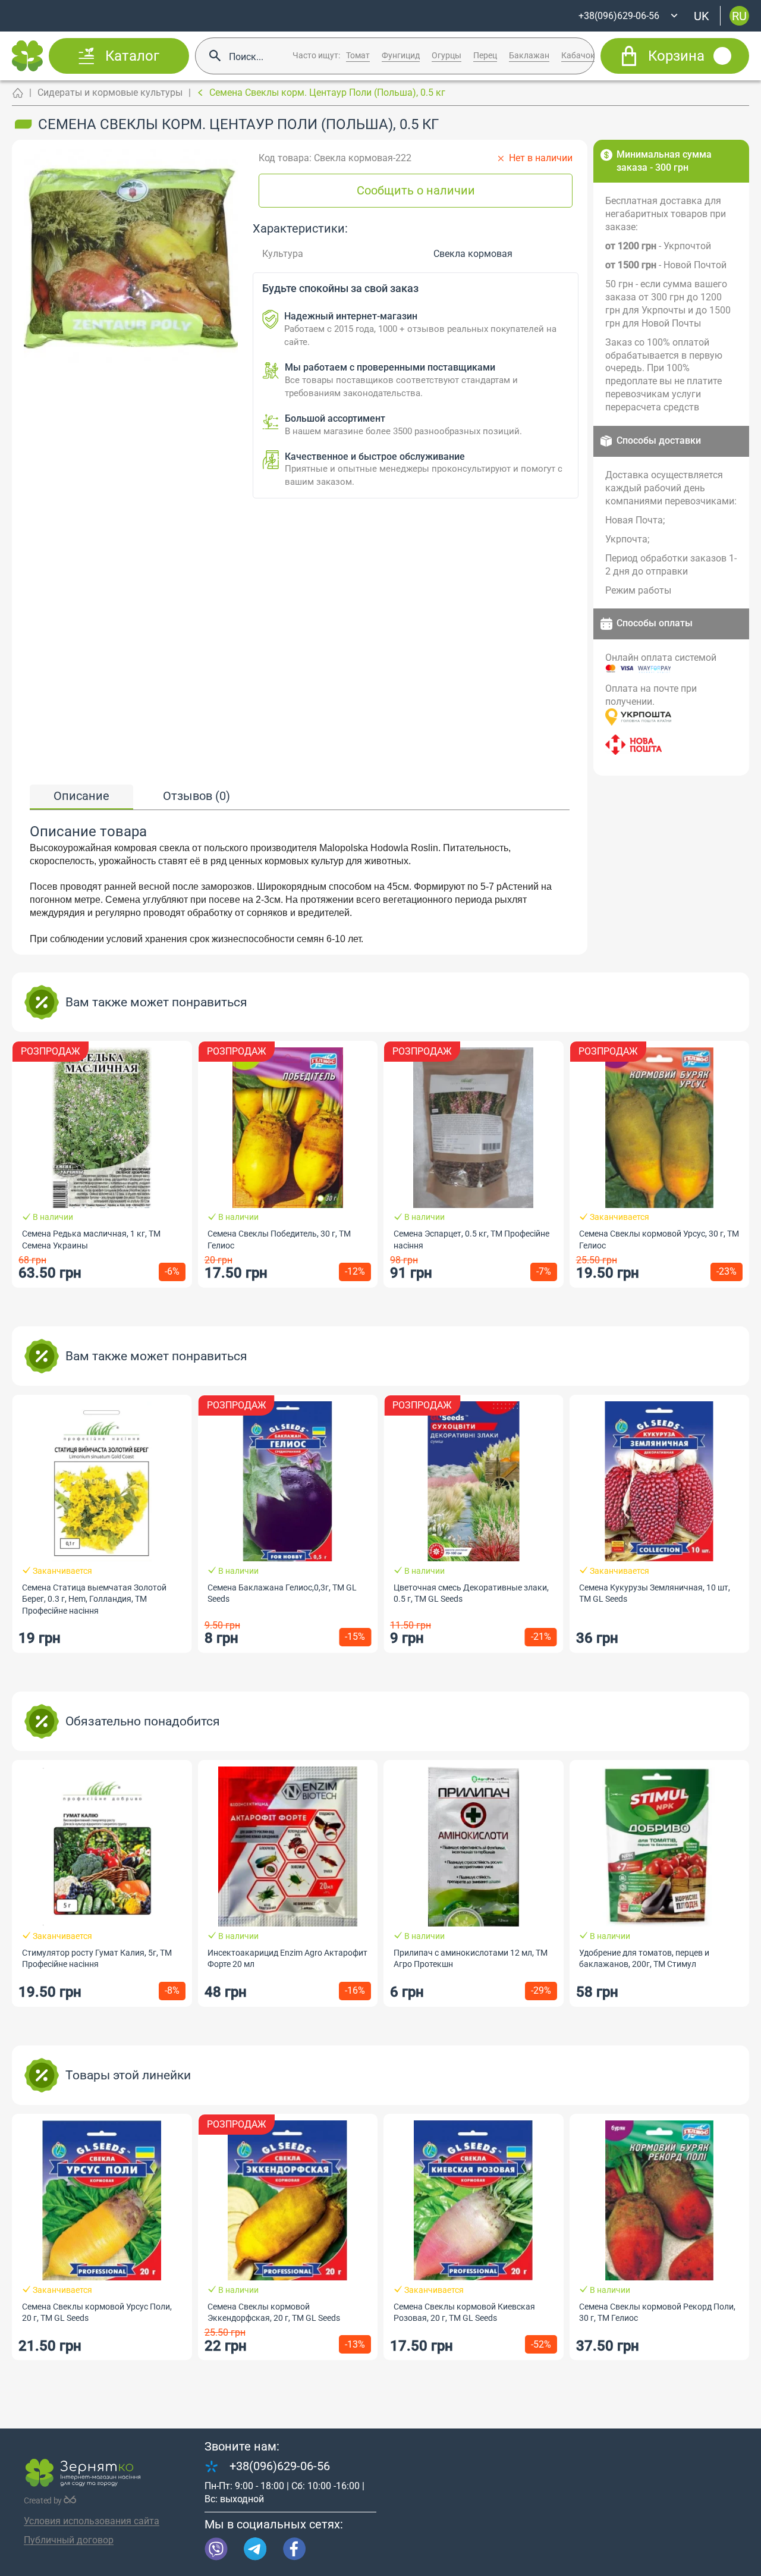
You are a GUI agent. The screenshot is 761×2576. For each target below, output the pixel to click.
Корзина (676, 56)
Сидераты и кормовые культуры (110, 92)
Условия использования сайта (92, 2521)
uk (702, 15)
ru (739, 15)
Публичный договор (69, 2540)
